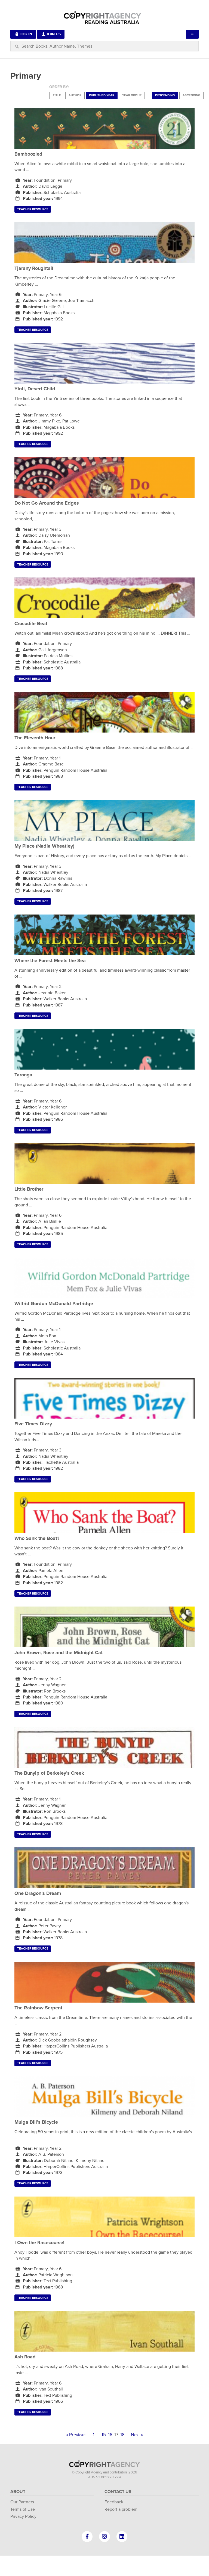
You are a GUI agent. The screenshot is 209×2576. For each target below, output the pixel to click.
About (18, 2492)
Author (75, 95)
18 (122, 2435)
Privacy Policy (23, 2516)
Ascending (191, 95)
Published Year (102, 95)
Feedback (114, 2502)
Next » (137, 2435)
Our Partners (22, 2502)
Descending (165, 95)
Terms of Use (23, 2509)
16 (110, 2435)
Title (57, 95)
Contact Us (118, 2492)
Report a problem (121, 2509)
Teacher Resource (33, 209)
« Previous (76, 2435)
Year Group (132, 95)
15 (104, 2435)
